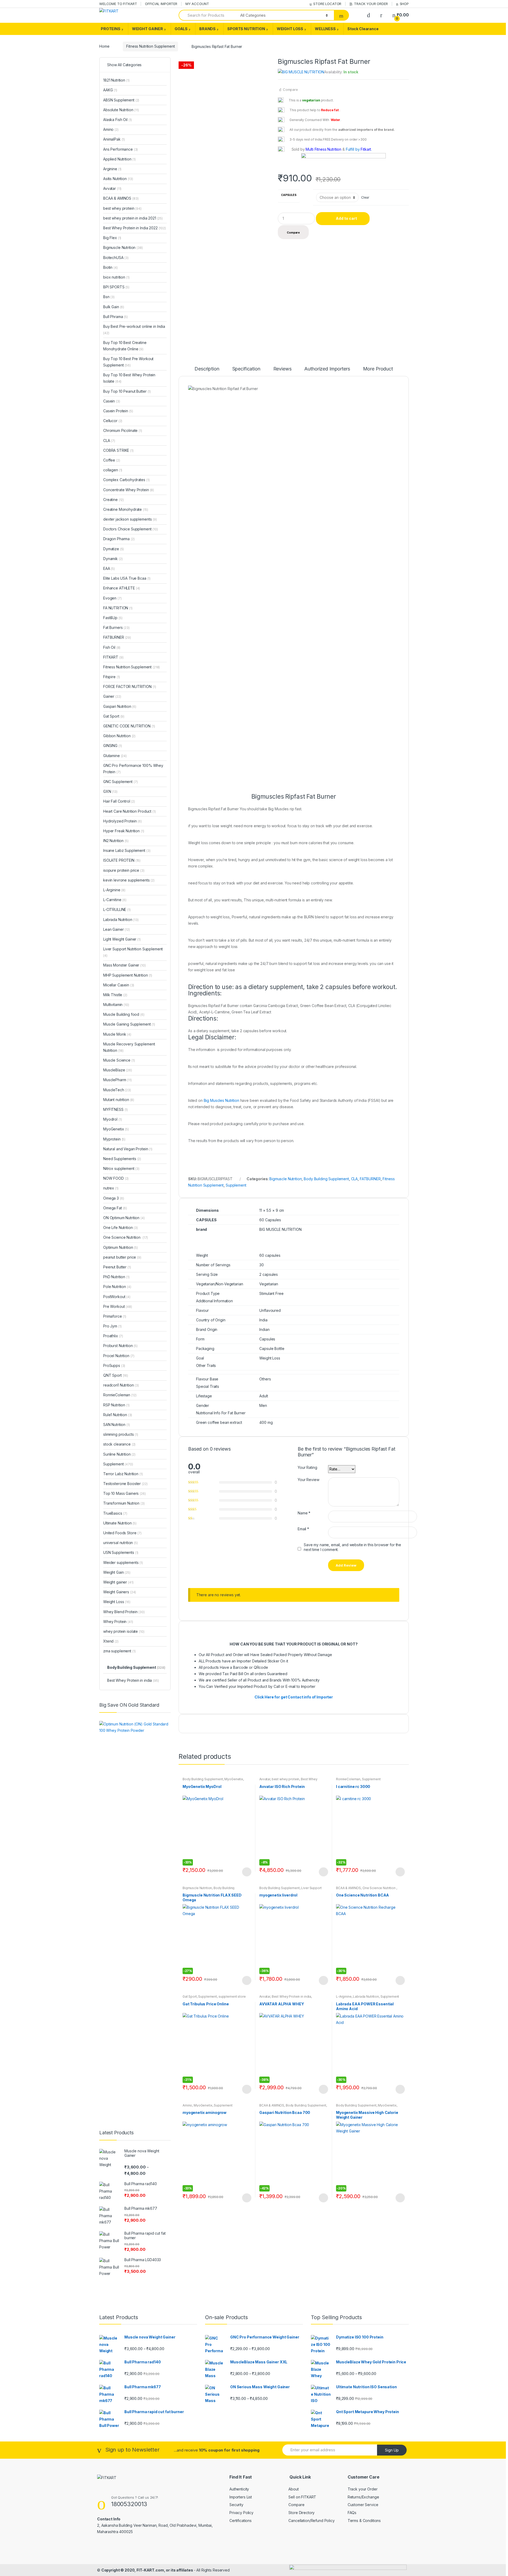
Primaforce (115, 1316)
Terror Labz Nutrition (123, 1474)
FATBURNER (370, 1179)
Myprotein (114, 1139)
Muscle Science (119, 1060)
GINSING (112, 746)
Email (303, 1529)
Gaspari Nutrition (120, 706)
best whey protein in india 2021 (133, 218)
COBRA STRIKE (118, 450)
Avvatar (265, 1779)
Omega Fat (115, 1208)
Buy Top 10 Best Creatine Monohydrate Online (125, 346)
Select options (247, 1872)
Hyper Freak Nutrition (124, 831)
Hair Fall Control (119, 801)
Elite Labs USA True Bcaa (127, 578)
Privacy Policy (241, 2513)
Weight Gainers (120, 1592)
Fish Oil (112, 647)
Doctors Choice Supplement (131, 529)
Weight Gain (117, 1572)
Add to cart (346, 218)
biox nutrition (116, 277)
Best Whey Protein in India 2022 (135, 228)
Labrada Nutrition (366, 1996)
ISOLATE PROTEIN (122, 860)
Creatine (114, 500)
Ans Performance (121, 149)
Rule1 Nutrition (118, 1415)
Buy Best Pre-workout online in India (134, 330)
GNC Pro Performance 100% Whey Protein (133, 769)
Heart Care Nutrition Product (130, 811)
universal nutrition (121, 1543)
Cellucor (113, 421)
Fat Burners (116, 627)
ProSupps (114, 1365)
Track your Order (363, 2489)
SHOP (404, 4)
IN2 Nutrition (116, 841)
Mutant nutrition (119, 1100)
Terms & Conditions (364, 2521)
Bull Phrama (115, 317)
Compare (290, 90)
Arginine (112, 169)
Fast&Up (113, 618)
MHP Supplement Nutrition (128, 975)
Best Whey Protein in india (291, 1996)
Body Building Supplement (326, 1179)
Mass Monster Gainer (124, 965)
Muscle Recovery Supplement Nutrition (129, 1047)
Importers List (241, 2497)
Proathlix (113, 1336)
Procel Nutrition (119, 1356)
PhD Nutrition (116, 1277)
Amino (187, 2105)
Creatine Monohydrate (126, 509)
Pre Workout (118, 1306)
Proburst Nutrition (120, 1346)
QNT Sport (116, 1375)
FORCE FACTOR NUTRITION (130, 687)
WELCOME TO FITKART (118, 4)
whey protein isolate (124, 1631)
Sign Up (392, 2450)
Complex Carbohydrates (126, 480)
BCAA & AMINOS (348, 1888)
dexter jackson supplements (130, 519)
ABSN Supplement (121, 100)
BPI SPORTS (116, 287)
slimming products (121, 1434)
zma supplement (119, 1651)
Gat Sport (190, 1996)
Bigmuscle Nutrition (285, 1179)
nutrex (111, 1188)
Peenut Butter (117, 1267)
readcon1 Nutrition (121, 1385)
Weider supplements (123, 1562)
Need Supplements (122, 1159)
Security (236, 2505)
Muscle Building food (124, 1014)
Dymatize (114, 549)
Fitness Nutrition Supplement (150, 46)
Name (304, 1513)
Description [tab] (207, 369)
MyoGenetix (234, 1779)
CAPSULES (289, 195)
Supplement (236, 1185)
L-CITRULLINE (117, 909)
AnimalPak (114, 139)
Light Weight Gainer (122, 939)
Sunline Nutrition (119, 1454)
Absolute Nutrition (121, 110)
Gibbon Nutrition (119, 736)
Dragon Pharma (119, 539)
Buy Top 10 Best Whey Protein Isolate (129, 378)
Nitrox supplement (121, 1168)
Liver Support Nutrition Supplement (291, 1890)
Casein (112, 401)
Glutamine (115, 756)
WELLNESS (325, 29)
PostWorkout (117, 1297)
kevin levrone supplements (129, 880)
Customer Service (363, 2505)
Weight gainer (118, 1582)
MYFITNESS (115, 1109)
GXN (110, 791)
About (293, 2489)
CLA (355, 1179)
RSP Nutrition (116, 1405)
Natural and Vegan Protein (128, 1149)
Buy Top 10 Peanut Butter (127, 391)
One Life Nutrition (121, 1227)
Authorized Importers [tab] (327, 369)
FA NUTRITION (118, 608)
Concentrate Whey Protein (129, 490)
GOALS (181, 29)
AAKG (110, 90)
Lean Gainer (117, 929)
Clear (365, 197)
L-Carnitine (115, 900)
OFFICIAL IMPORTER (161, 4)
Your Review (308, 1480)
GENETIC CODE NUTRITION (129, 726)
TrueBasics (115, 1513)
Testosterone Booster (125, 1484)
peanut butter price (122, 1257)
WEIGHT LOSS (290, 29)
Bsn (109, 297)
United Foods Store (122, 1533)
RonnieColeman (348, 1779)
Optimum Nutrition (121, 1247)
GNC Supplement (121, 782)
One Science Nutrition (379, 1888)
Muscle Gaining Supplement (129, 1024)
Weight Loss (117, 1602)
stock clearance (119, 1444)
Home (104, 46)
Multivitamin (116, 1005)
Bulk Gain (114, 307)
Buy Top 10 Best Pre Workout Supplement (128, 362)
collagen (113, 470)
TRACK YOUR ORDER (371, 4)
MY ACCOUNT (197, 4)
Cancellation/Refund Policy (311, 2521)
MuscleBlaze (118, 1070)
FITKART (113, 657)
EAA (109, 568)
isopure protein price (124, 870)
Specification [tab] (246, 369)
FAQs (352, 2513)
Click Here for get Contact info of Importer (294, 1697)
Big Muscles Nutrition (221, 1100)
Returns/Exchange (363, 2497)
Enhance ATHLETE (122, 588)
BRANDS (207, 29)
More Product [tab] (378, 369)
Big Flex (112, 238)
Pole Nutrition (117, 1287)
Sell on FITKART (302, 2497)
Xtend (111, 1641)
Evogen (112, 598)
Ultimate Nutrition (120, 1523)
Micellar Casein (119, 985)
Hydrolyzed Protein (123, 821)
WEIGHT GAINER (148, 29)
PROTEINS (111, 29)
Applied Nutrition (119, 159)
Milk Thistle (115, 995)
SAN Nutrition (117, 1425)
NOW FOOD (116, 1178)
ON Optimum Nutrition (124, 1218)
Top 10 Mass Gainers (124, 1493)
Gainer (112, 696)
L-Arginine (344, 1996)
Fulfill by (353, 149)
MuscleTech (117, 1090)
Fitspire (112, 677)
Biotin (110, 267)
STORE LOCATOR (327, 4)
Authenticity (239, 2489)
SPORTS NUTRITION (246, 29)
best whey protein (286, 1779)
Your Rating (307, 1467)
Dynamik (113, 559)
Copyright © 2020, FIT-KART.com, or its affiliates (148, 2570)
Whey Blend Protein (124, 1612)
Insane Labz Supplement (127, 850)
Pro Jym (112, 1326)
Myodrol (112, 1119)
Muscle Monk (117, 1034)
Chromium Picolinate (123, 430)
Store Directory (301, 2513)
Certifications (241, 2521)
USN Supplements (121, 1552)
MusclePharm (117, 1080)
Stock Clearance (363, 29)
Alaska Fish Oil (117, 120)
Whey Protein (118, 1622)
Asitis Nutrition (118, 179)
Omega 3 (114, 1198)
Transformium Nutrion (124, 1503)
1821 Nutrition (116, 80)
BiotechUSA (116, 258)
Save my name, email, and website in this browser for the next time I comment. (352, 1547)
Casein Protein (118, 411)
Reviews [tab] (282, 369)
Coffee (112, 460)
